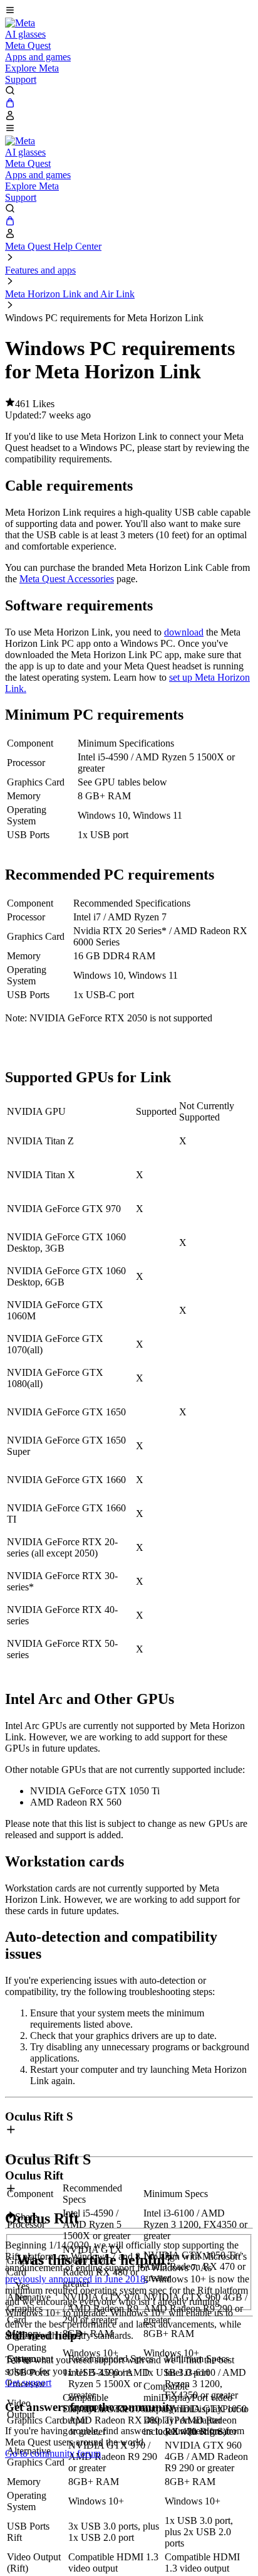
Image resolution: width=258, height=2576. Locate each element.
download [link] (184, 632)
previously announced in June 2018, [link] (76, 2279)
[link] (20, 23)
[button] (129, 11)
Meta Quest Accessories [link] (67, 579)
